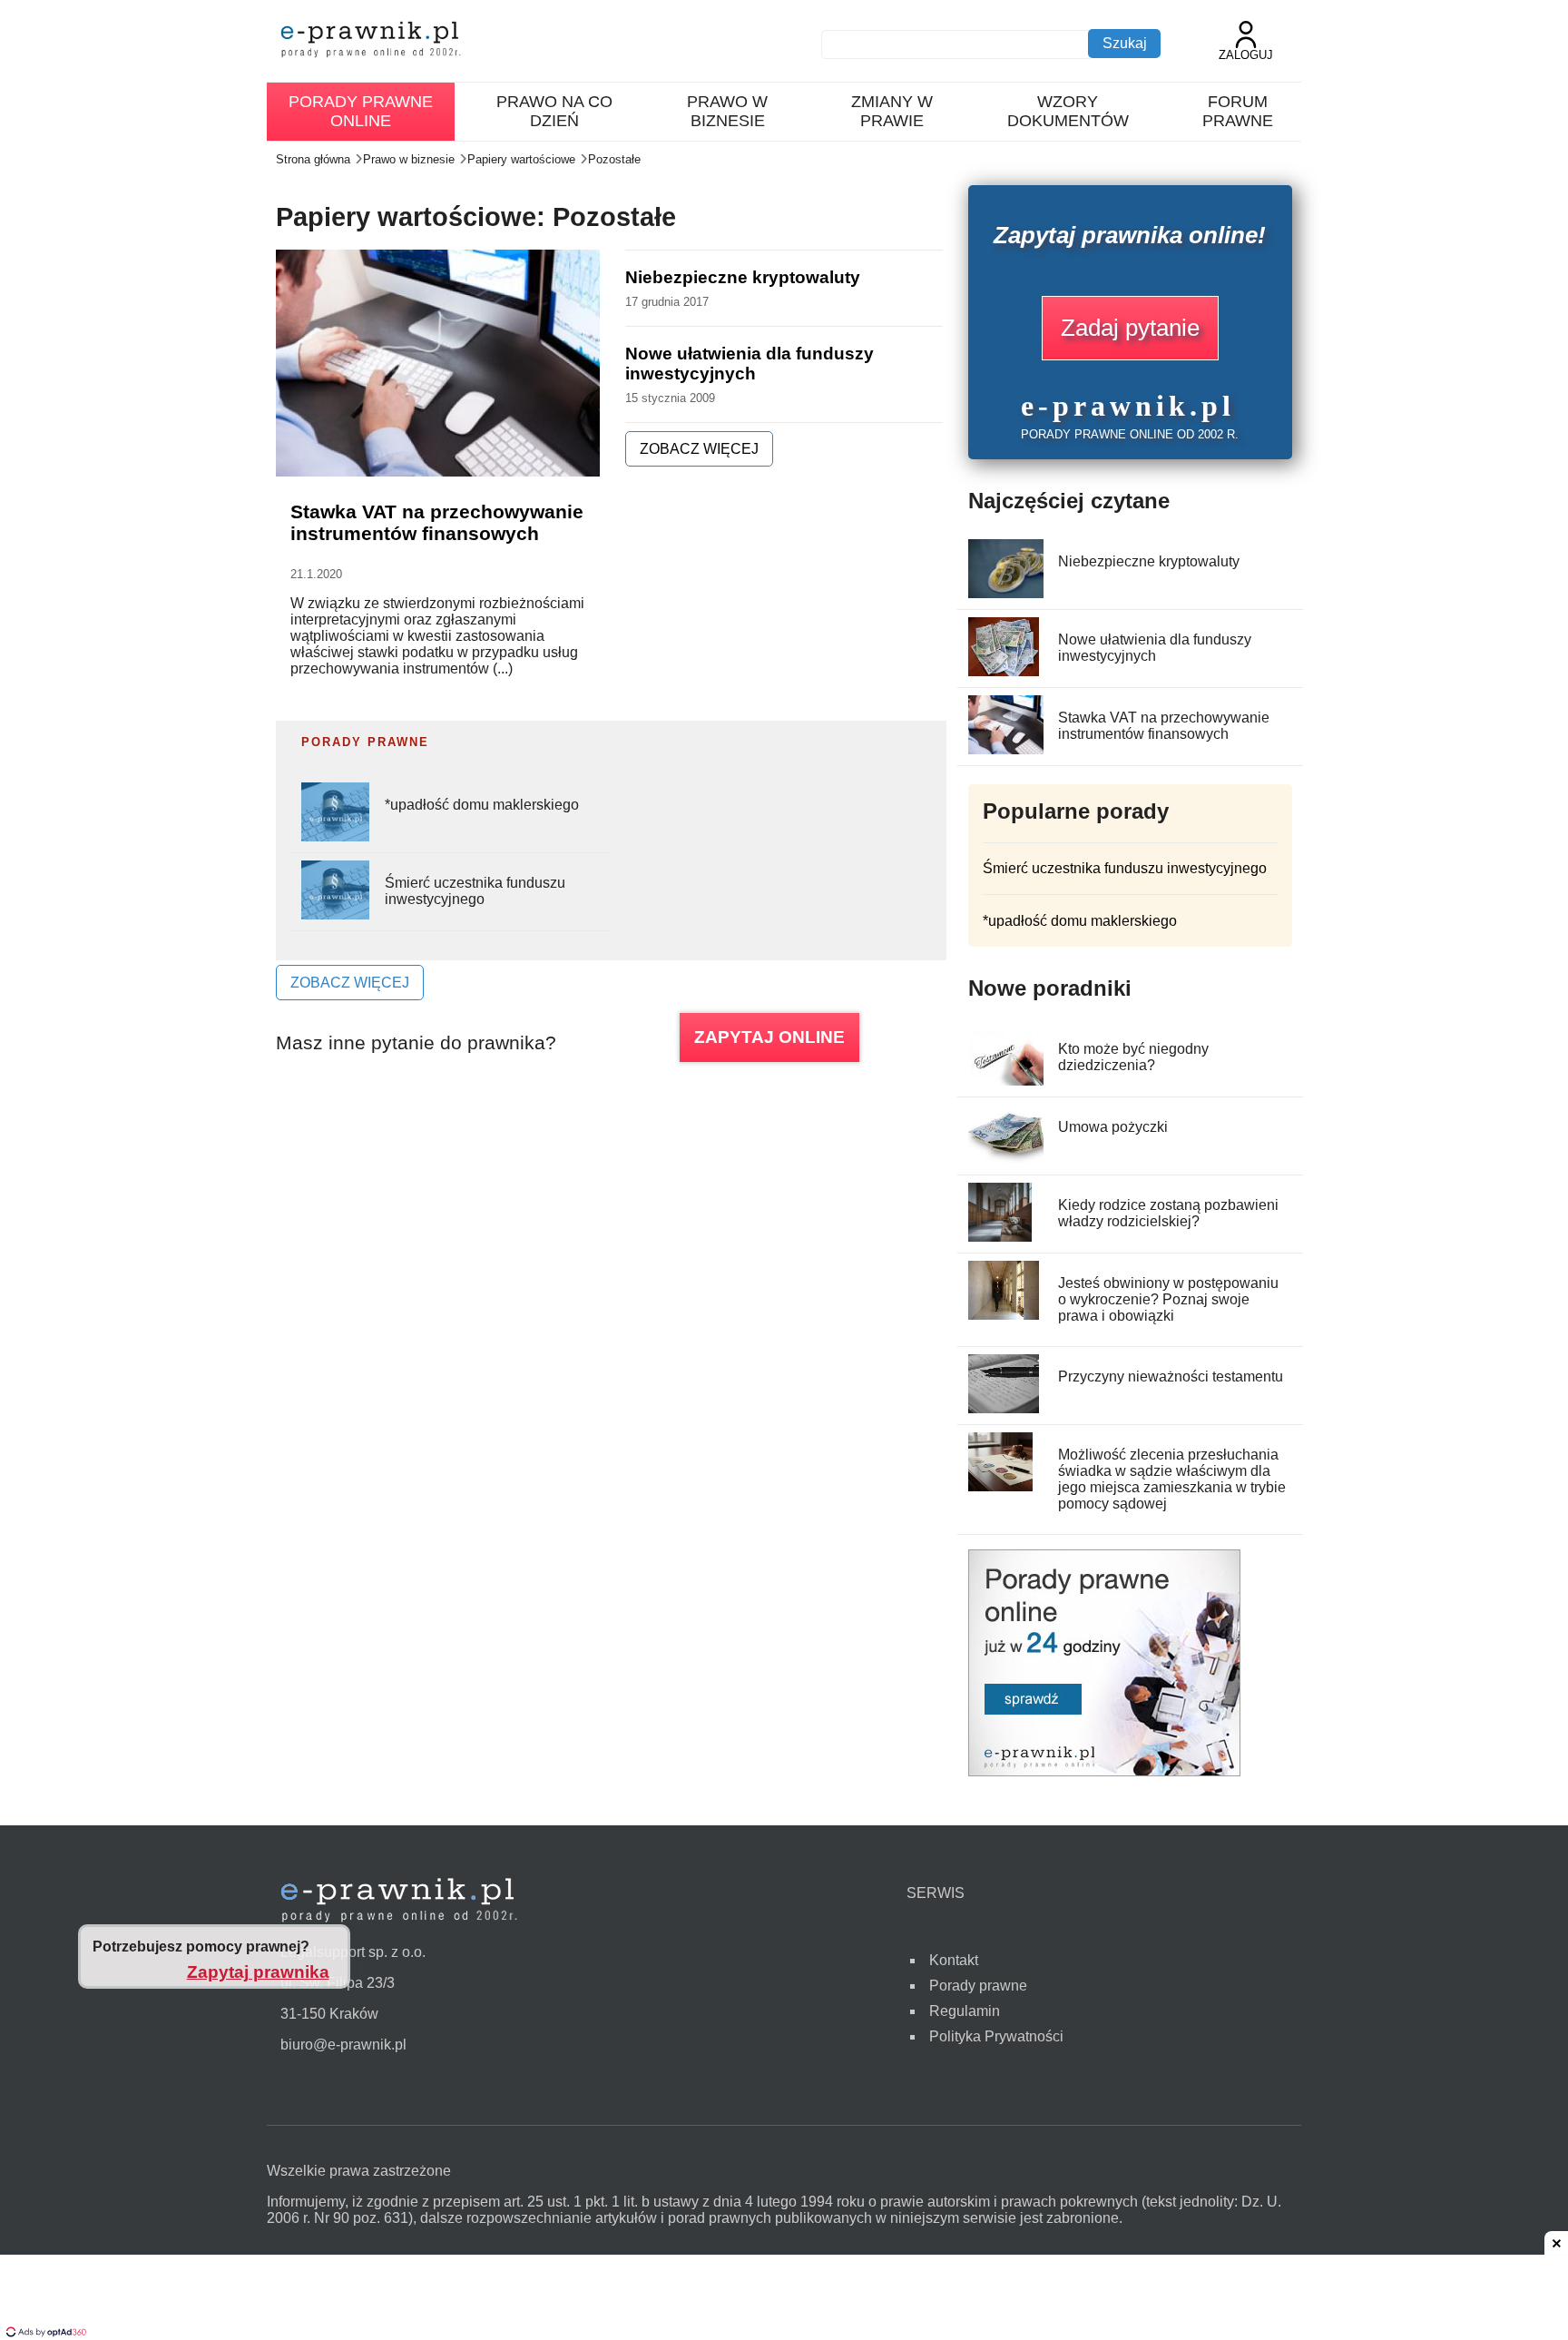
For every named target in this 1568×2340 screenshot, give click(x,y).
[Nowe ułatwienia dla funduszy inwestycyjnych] (1004, 671)
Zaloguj (1246, 55)
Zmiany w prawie (892, 111)
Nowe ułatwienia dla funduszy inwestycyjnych (750, 364)
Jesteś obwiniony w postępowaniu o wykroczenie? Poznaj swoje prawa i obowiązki (1168, 1299)
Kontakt (954, 1960)
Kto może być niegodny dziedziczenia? (1133, 1057)
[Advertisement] (784, 2299)
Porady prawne (978, 1986)
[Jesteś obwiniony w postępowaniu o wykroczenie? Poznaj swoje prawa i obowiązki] (1004, 1315)
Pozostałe (614, 159)
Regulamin (965, 2011)
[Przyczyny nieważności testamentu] (1004, 1408)
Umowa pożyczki (1113, 1127)
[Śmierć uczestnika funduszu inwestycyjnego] (335, 914)
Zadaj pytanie (1130, 328)
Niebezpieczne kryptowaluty (743, 277)
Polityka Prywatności (996, 2036)
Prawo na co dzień (554, 111)
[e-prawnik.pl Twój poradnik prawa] (371, 41)
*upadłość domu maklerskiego (482, 805)
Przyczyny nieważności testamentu (1171, 1376)
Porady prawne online (361, 111)
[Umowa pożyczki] (1007, 1159)
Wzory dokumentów (1068, 111)
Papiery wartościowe (521, 159)
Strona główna (313, 159)
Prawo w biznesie (727, 111)
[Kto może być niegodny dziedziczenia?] (1010, 1081)
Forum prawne (1238, 111)
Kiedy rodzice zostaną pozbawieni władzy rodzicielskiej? (1168, 1213)
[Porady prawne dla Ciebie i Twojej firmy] (1104, 1771)
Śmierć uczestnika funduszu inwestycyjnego (475, 891)
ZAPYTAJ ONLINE (769, 1037)
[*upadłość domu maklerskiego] (335, 836)
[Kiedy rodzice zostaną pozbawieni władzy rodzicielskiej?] (1000, 1237)
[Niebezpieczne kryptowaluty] (1021, 593)
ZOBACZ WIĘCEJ (699, 449)
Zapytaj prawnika (258, 1972)
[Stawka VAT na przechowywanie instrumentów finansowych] (1019, 749)
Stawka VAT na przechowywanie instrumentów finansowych (437, 522)
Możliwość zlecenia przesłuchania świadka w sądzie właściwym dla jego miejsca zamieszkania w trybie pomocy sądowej (1172, 1479)
